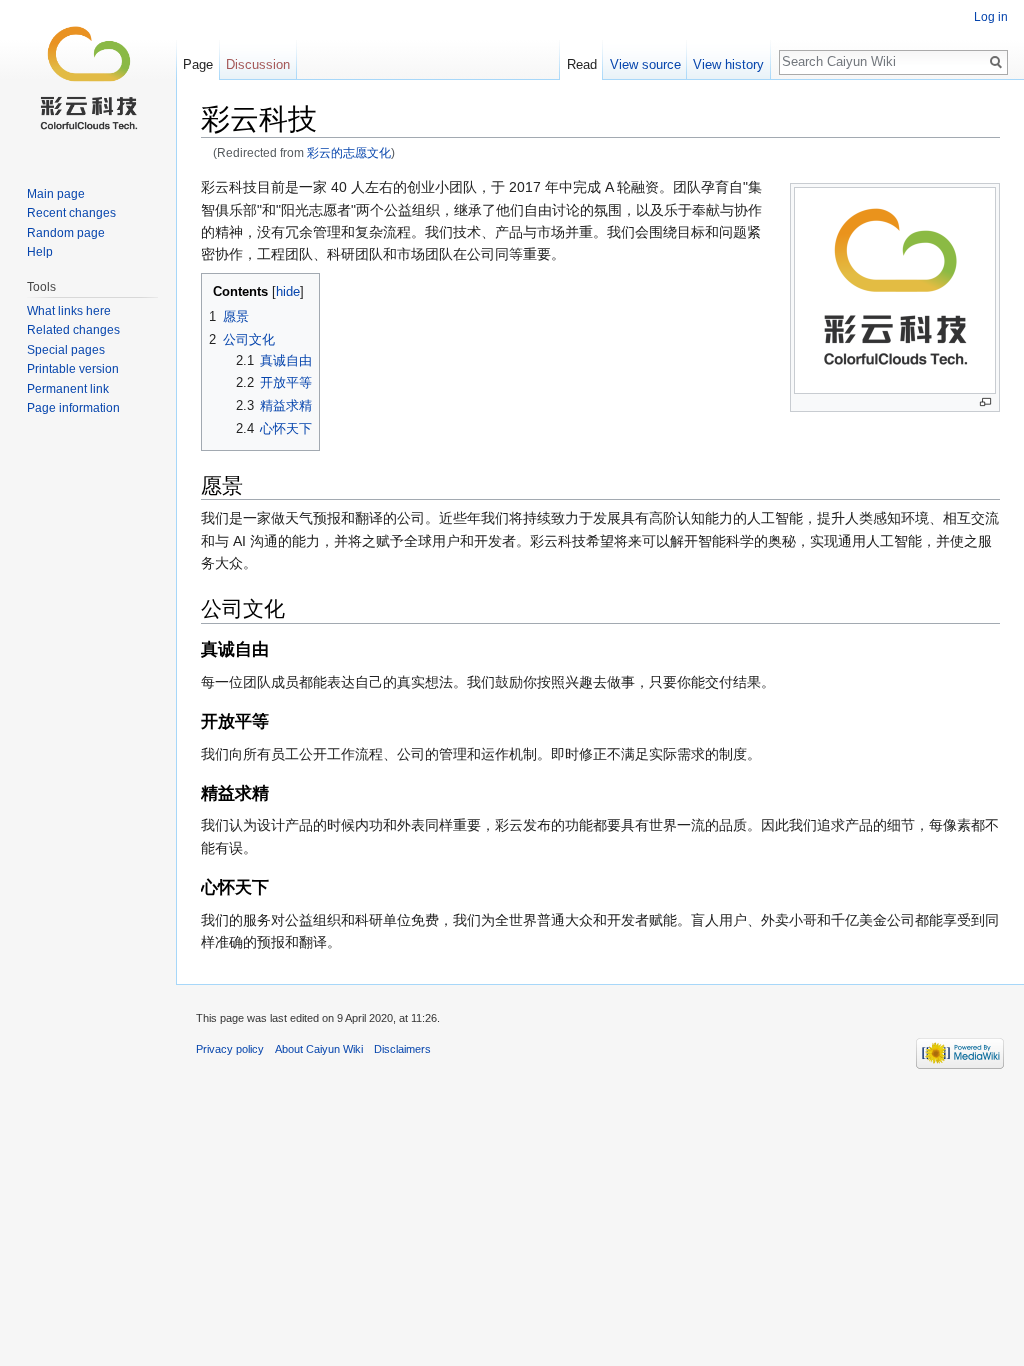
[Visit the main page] (88, 80)
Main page (56, 194)
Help (40, 252)
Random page (66, 233)
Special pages (66, 350)
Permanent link (68, 389)
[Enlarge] (985, 402)
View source (645, 64)
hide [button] (288, 292)
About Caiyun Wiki (319, 1049)
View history (728, 64)
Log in (991, 17)
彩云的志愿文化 (349, 152)
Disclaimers (402, 1049)
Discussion (258, 64)
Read (582, 64)
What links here (69, 311)
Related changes (73, 330)
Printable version (73, 369)
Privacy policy (230, 1049)
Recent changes (71, 213)
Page (198, 64)
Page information (73, 408)
